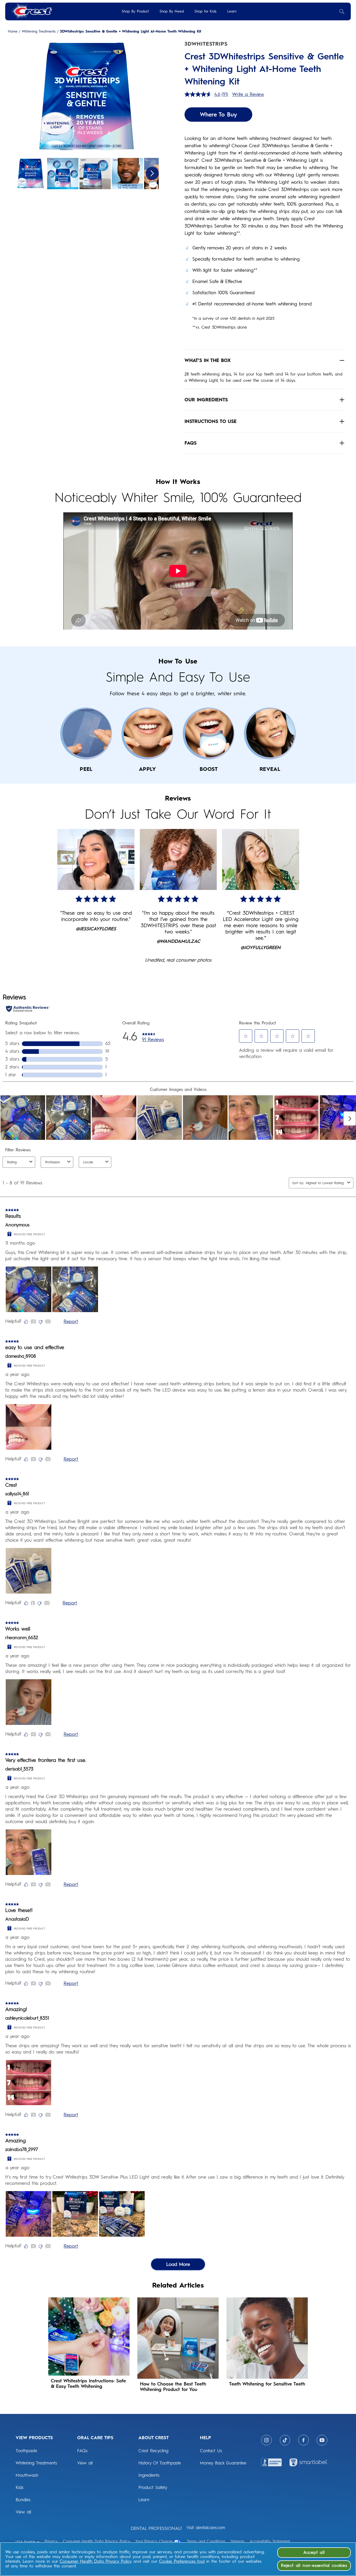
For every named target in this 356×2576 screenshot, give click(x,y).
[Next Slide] (152, 173)
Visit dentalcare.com (206, 2528)
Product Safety (153, 2487)
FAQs (82, 2451)
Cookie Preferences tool (182, 2561)
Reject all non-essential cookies (314, 2565)
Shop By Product (135, 11)
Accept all (314, 2552)
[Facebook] (303, 2440)
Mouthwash (27, 2475)
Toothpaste (26, 2451)
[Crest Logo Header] (31, 11)
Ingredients (149, 2475)
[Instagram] (266, 2440)
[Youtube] (322, 2440)
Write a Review (248, 94)
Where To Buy (218, 115)
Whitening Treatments (39, 32)
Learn (232, 11)
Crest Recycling (153, 2451)
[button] (87, 97)
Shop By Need (172, 11)
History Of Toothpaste (160, 2463)
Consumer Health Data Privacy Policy (96, 2561)
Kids (20, 2487)
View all (23, 2512)
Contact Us (211, 2451)
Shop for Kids (205, 11)
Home (13, 32)
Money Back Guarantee (223, 2463)
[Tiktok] (285, 2440)
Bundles (23, 2500)
